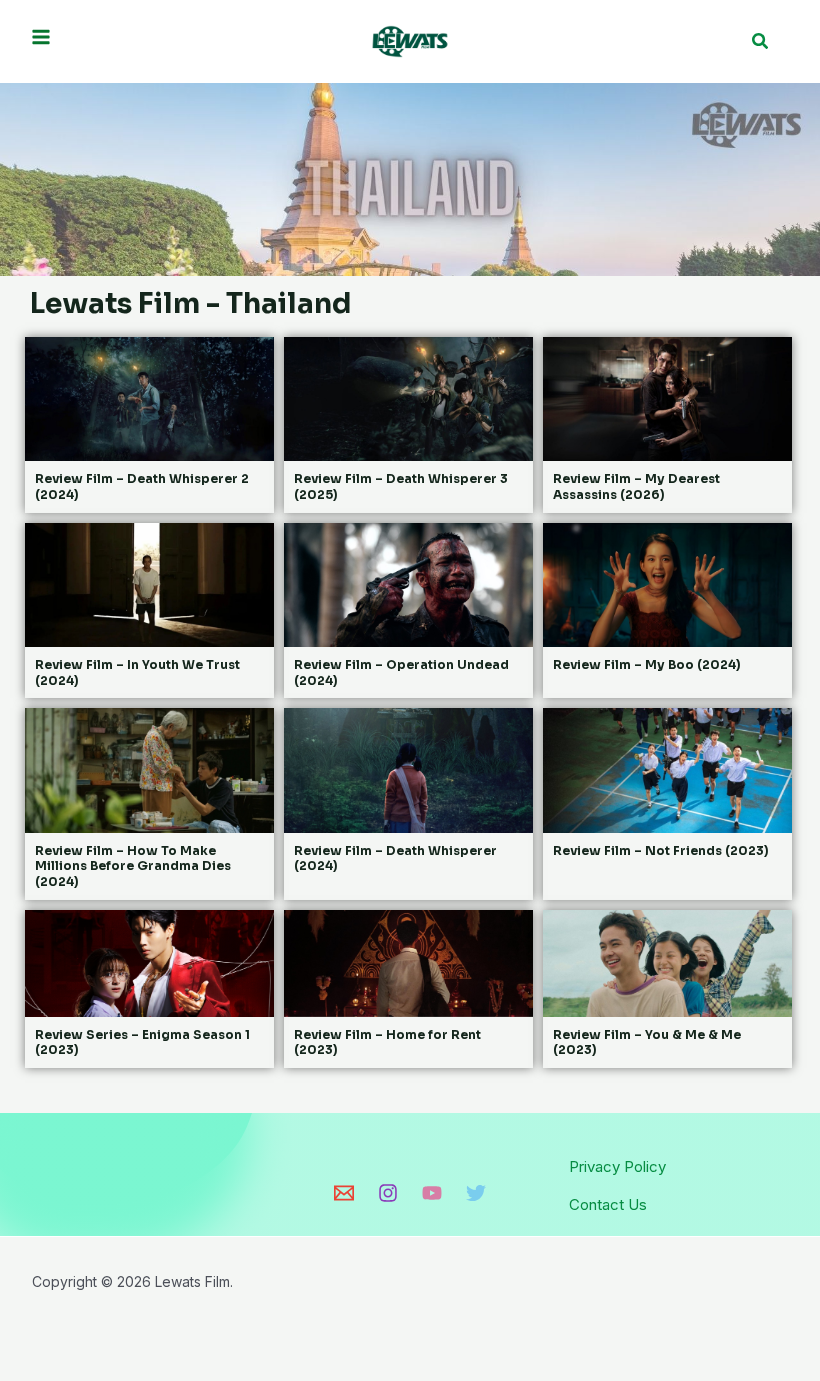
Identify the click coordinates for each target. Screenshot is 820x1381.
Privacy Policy (617, 1166)
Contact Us (608, 1204)
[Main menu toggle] (41, 36)
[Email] (344, 1193)
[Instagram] (388, 1193)
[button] (761, 41)
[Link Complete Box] (149, 425)
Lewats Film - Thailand (191, 303)
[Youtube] (432, 1193)
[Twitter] (476, 1193)
